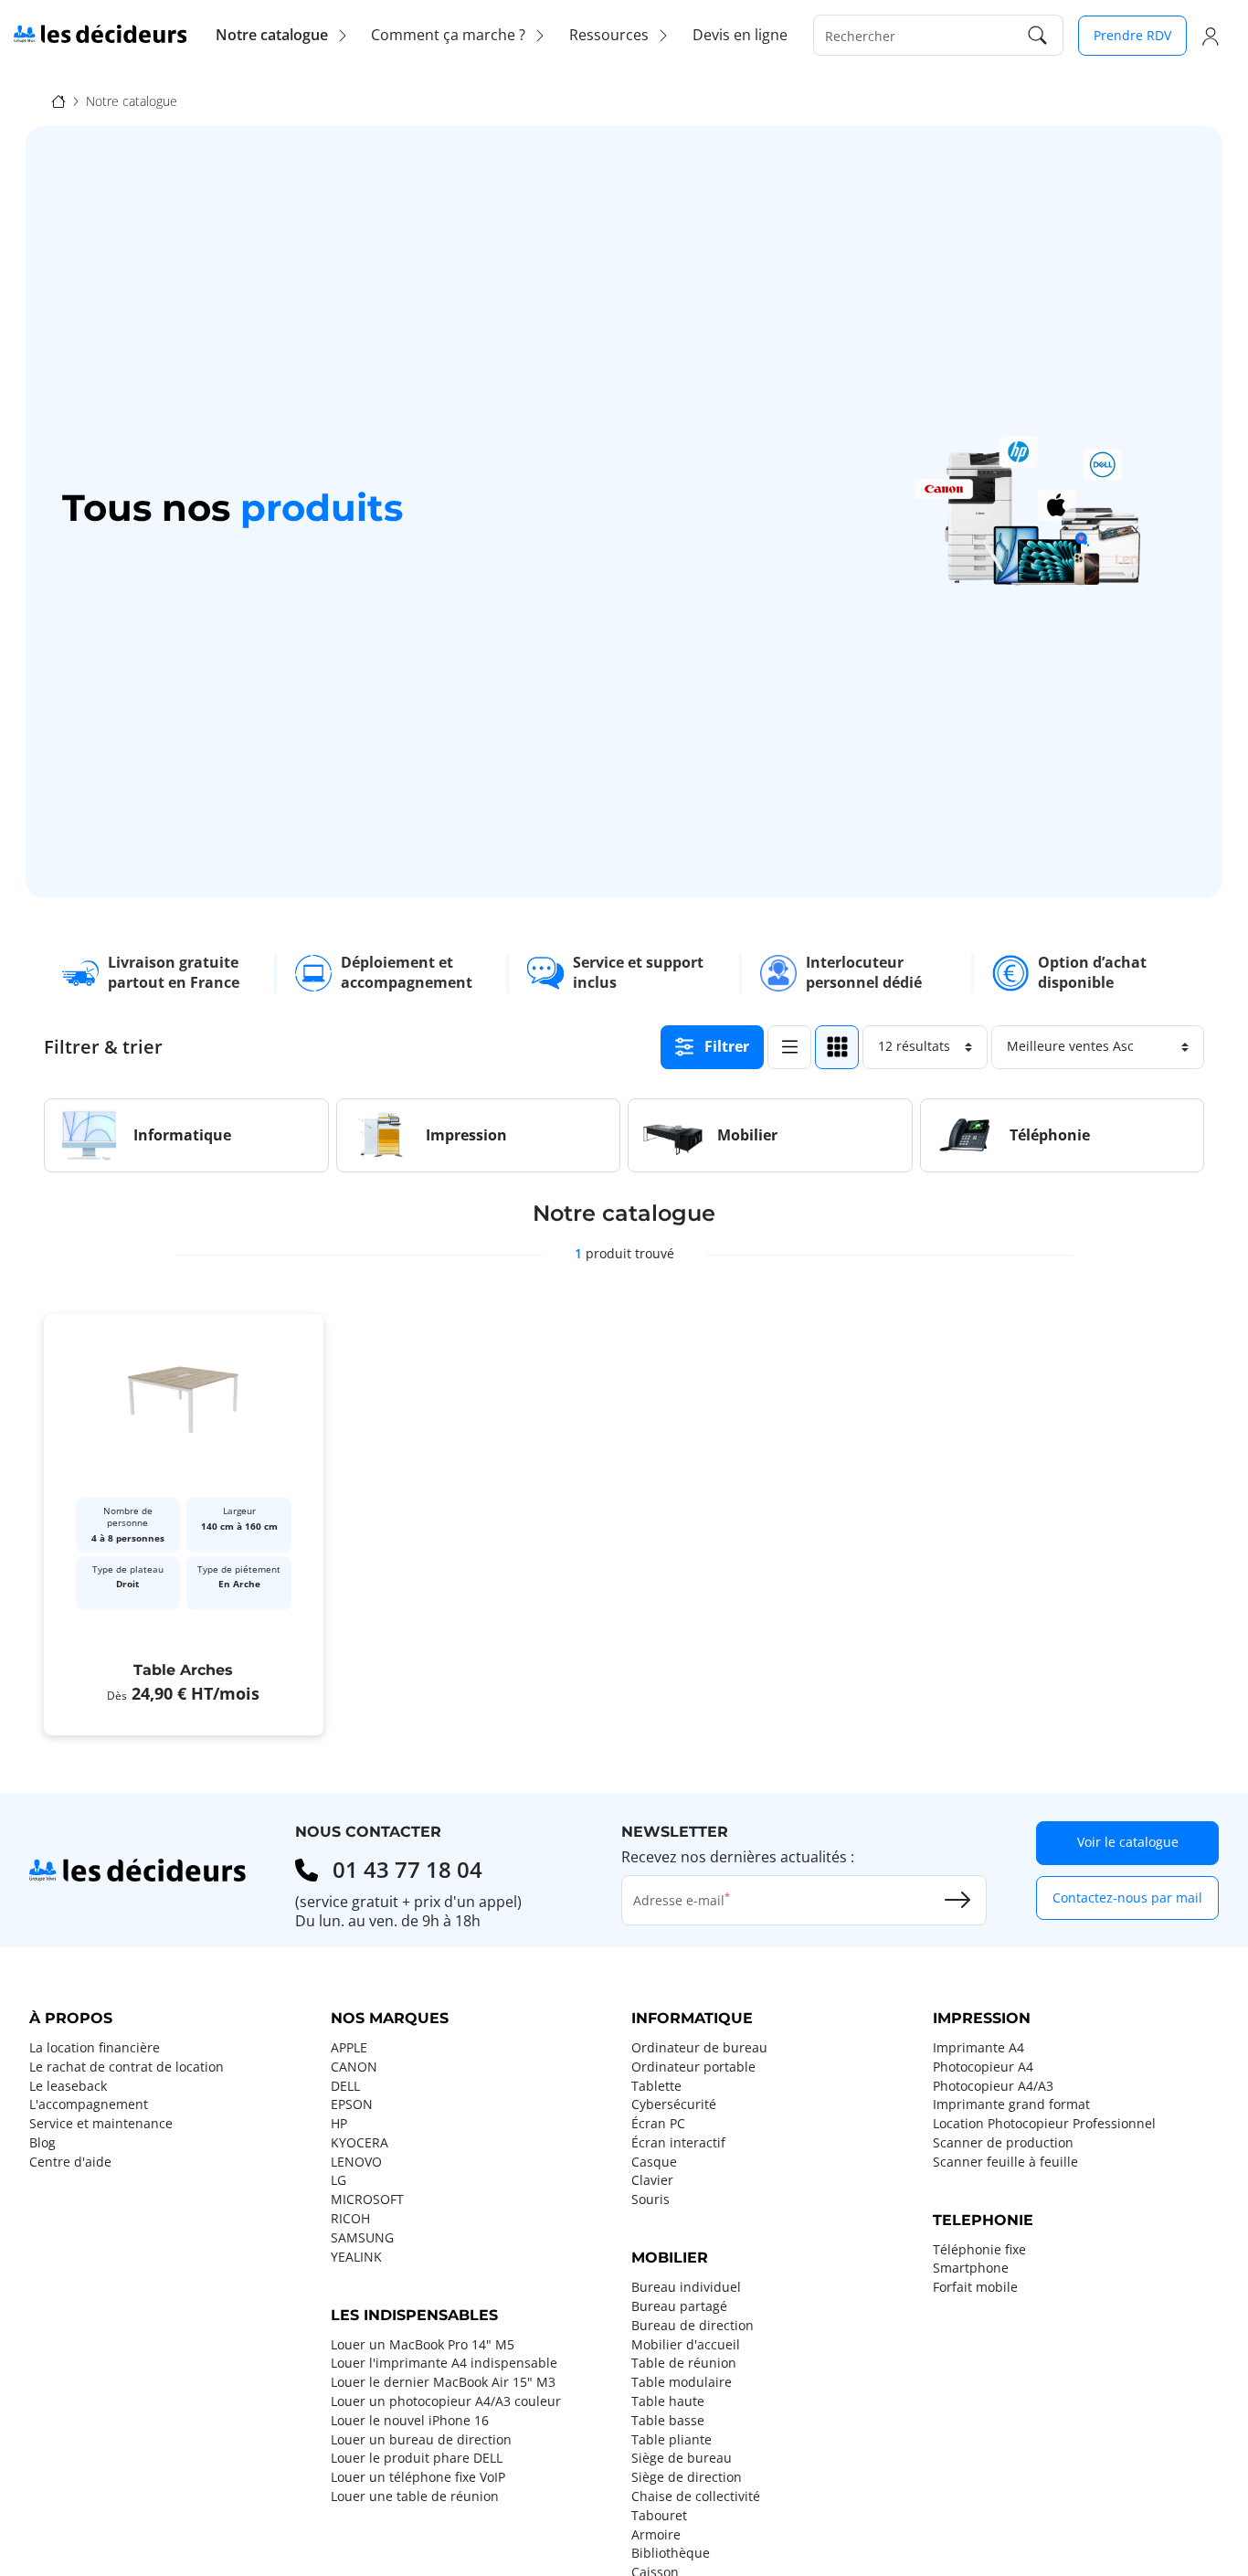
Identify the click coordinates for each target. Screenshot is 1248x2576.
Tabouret (659, 2516)
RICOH (350, 2219)
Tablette (656, 2086)
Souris (650, 2200)
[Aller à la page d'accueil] (100, 33)
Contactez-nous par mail (1127, 1898)
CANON (354, 2067)
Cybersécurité (674, 2104)
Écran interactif (678, 2143)
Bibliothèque (671, 2553)
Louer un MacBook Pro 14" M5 (423, 2345)
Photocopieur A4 (983, 2067)
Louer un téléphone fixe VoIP (418, 2477)
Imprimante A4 (978, 2048)
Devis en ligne (740, 35)
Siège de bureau (682, 2458)
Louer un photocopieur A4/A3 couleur (446, 2401)
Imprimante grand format (1011, 2104)
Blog (42, 2143)
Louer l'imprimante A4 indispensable (444, 2363)
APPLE (349, 2048)
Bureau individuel (686, 2287)
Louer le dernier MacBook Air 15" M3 (443, 2382)
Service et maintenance (101, 2124)
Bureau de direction (693, 2326)
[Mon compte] (1211, 36)
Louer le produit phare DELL (417, 2458)
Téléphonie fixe (979, 2250)
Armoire (656, 2535)
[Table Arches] (184, 1525)
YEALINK (356, 2257)
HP (339, 2124)
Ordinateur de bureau (699, 2048)
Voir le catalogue (1128, 1842)
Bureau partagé (679, 2306)
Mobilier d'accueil (686, 2345)
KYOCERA (360, 2143)
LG (338, 2180)
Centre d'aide (70, 2162)
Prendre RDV (1132, 35)
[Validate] (957, 1900)
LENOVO (356, 2162)
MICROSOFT (367, 2200)
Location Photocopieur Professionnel (1044, 2124)
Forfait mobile (975, 2287)
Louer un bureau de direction (421, 2440)
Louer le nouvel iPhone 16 (410, 2421)
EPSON (352, 2104)
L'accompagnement (89, 2104)
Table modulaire (682, 2382)
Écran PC (658, 2124)
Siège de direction (687, 2477)
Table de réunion (684, 2363)
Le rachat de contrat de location (127, 2067)
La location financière (95, 2048)
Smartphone (971, 2268)
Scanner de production (1003, 2143)
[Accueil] (58, 101)
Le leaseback (68, 2086)
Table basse (668, 2421)
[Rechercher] (1038, 35)
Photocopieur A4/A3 (993, 2086)
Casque (654, 2162)
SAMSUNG (362, 2238)
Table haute (668, 2401)
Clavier (652, 2180)
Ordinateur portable (693, 2067)
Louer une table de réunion (415, 2496)
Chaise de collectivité (696, 2496)
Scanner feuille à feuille (1005, 2162)
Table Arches (183, 1671)
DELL (345, 2086)
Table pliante (672, 2440)
